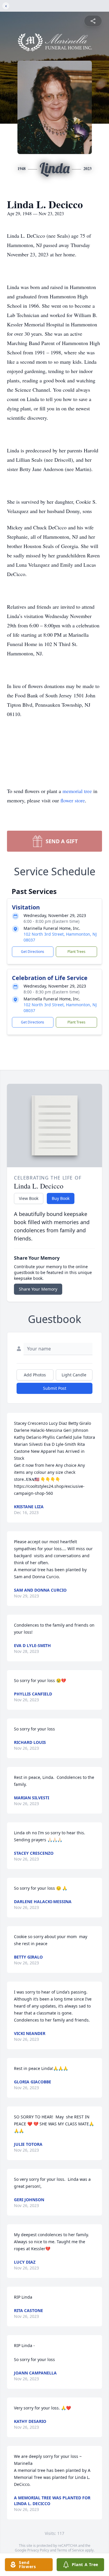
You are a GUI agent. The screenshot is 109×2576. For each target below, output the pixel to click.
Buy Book (61, 1198)
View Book (29, 1198)
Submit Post (55, 1388)
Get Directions (33, 952)
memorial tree (77, 791)
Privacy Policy (38, 2550)
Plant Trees (76, 952)
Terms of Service (70, 2550)
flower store (73, 800)
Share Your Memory (38, 1289)
